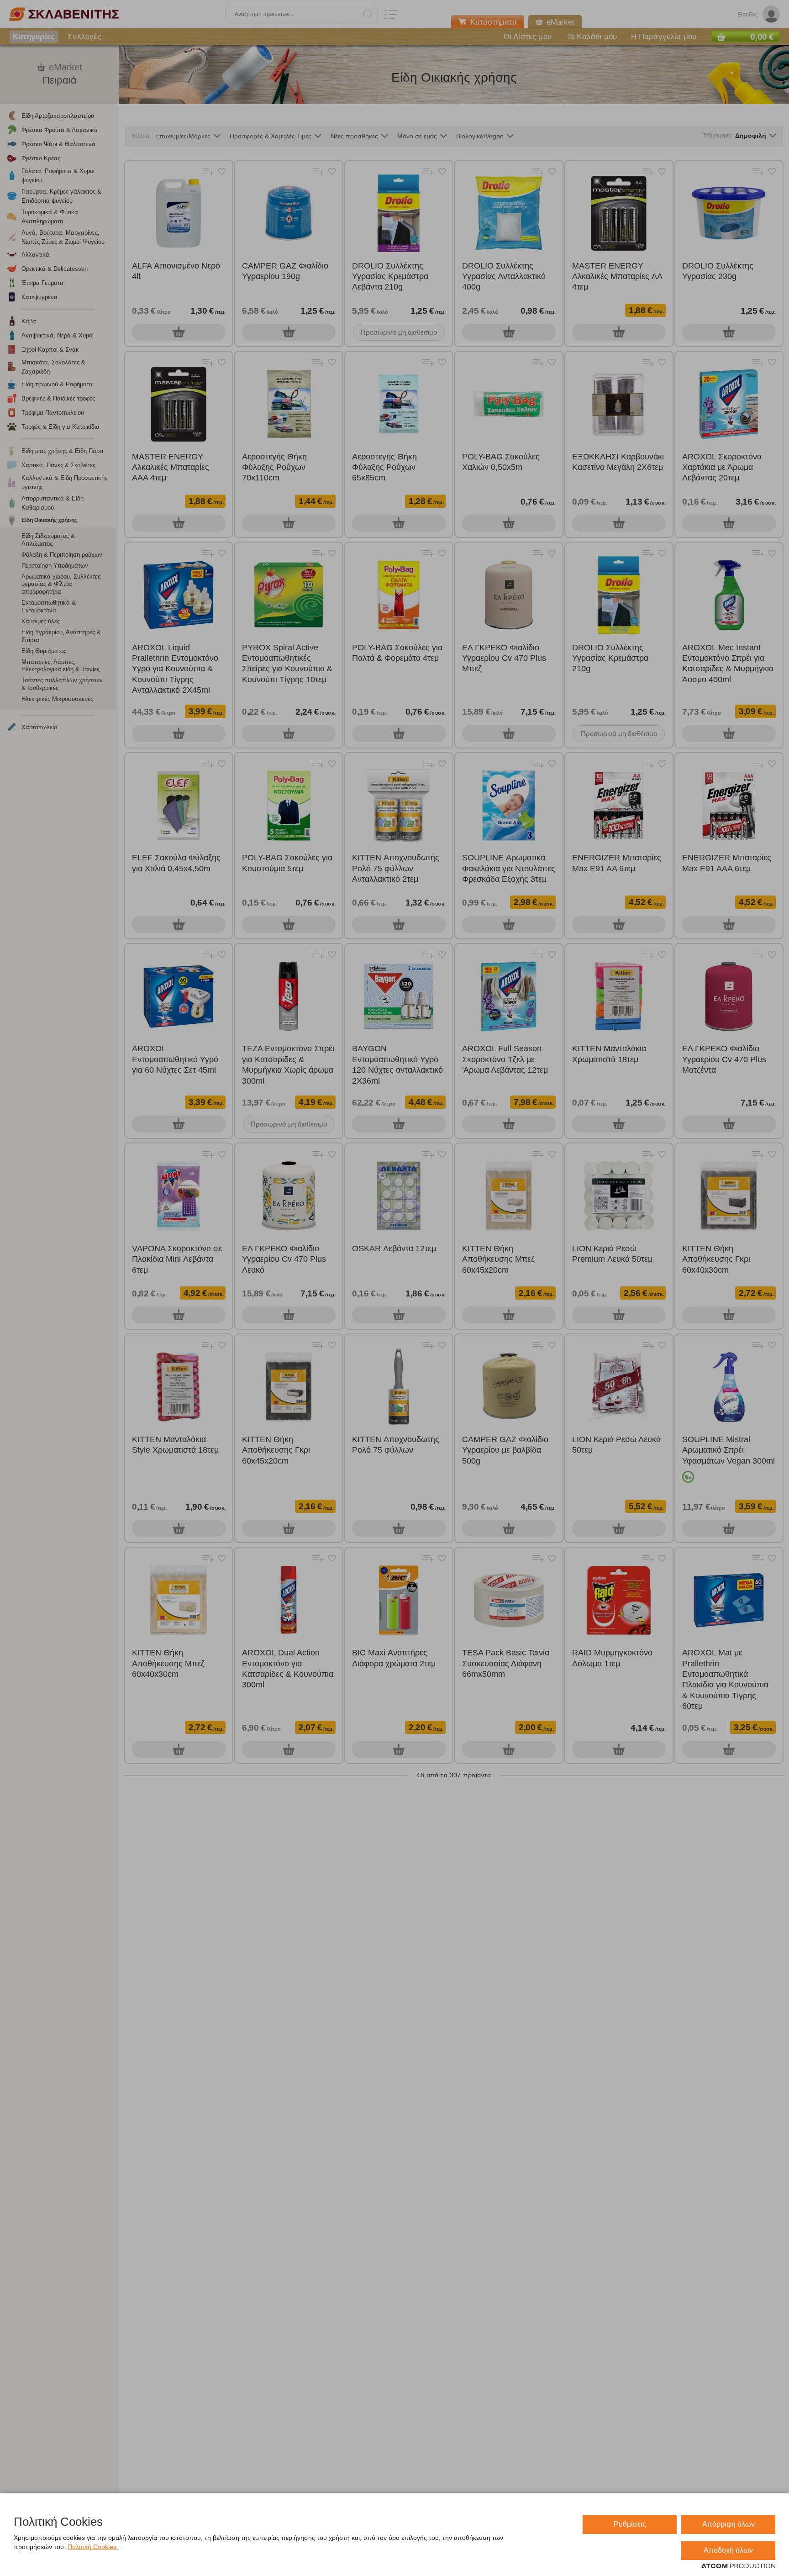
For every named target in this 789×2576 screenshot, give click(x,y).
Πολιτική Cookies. (93, 2547)
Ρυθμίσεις (630, 2524)
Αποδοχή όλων (728, 2550)
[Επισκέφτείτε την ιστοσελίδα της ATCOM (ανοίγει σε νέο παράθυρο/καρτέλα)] (738, 2566)
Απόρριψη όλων (729, 2524)
